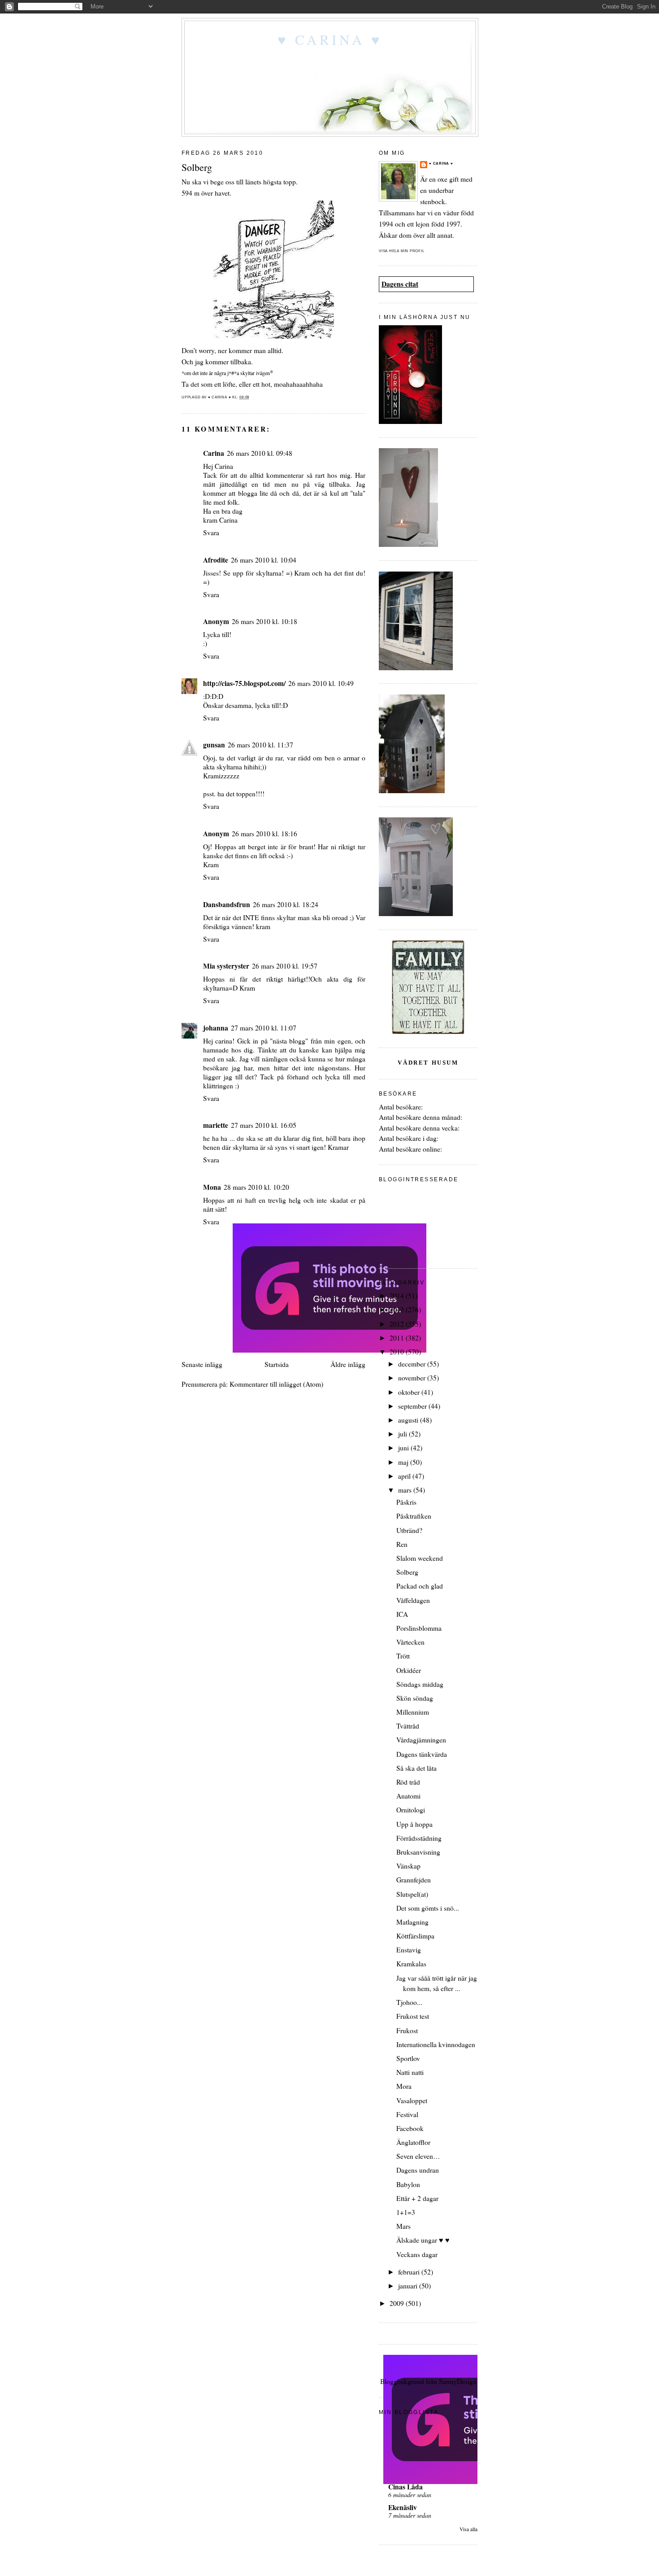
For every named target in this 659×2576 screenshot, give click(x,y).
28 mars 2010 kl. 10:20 (256, 1187)
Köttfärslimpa (415, 1936)
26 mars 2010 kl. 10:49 (321, 683)
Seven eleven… (418, 2156)
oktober (410, 1392)
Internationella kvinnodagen (436, 2044)
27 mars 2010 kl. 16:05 (264, 1125)
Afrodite (216, 560)
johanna (216, 1028)
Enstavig (409, 1950)
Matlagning (412, 1922)
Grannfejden (414, 1880)
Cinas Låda (405, 2487)
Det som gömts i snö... (428, 1908)
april (405, 1476)
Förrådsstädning (419, 1838)
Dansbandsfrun (227, 904)
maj (404, 1462)
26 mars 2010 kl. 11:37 (260, 745)
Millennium (413, 1712)
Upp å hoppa (414, 1824)
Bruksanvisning (418, 1852)
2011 (398, 1338)
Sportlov (408, 2058)
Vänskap (408, 1866)
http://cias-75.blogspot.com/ (244, 683)
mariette (216, 1125)
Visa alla (468, 2529)
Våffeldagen (413, 1600)
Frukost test (413, 2016)
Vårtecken (410, 1642)
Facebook (410, 2128)
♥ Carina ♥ (330, 39)
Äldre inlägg (348, 1364)
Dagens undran (418, 2170)
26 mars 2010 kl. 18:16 (264, 834)
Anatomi (408, 1796)
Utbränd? (409, 1530)
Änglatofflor (413, 2142)
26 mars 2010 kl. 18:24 (286, 904)
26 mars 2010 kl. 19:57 (285, 966)
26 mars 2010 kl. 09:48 (260, 453)
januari (409, 2286)
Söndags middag (420, 1684)
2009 (398, 2303)
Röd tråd (408, 1782)
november (413, 1378)
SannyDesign (458, 2381)
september (413, 1406)
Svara (211, 533)
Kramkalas (411, 1964)
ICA (402, 1614)
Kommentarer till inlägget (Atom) (276, 1384)
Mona (212, 1187)
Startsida (277, 1364)
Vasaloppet (412, 2100)
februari (410, 2272)
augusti (409, 1420)
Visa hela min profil (402, 251)
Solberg (407, 1572)
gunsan (214, 745)
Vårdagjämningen (421, 1740)
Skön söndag (415, 1698)
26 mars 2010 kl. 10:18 (264, 621)
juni (404, 1448)
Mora (404, 2086)
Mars (403, 2226)
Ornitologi (411, 1810)
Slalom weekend (420, 1558)
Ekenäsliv (403, 2507)
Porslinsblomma (419, 1628)
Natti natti (410, 2072)
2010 (398, 1352)
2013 (398, 1310)
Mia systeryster (226, 966)
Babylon (408, 2184)
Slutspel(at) (412, 1894)
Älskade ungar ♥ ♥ (423, 2240)
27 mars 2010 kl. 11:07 (264, 1028)
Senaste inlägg (202, 1364)
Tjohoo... (409, 2002)
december (413, 1364)
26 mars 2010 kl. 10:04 (264, 560)
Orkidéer (409, 1670)
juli (403, 1434)
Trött (403, 1656)
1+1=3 (406, 2212)
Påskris (406, 1502)
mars (406, 1490)
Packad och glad (420, 1586)
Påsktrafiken (414, 1516)
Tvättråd (408, 1726)
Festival (407, 2114)
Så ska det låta (416, 1768)
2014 (398, 1296)
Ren (402, 1544)
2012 (398, 1324)
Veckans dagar (417, 2254)
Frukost (407, 2030)
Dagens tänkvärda (422, 1754)
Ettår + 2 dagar (417, 2198)
